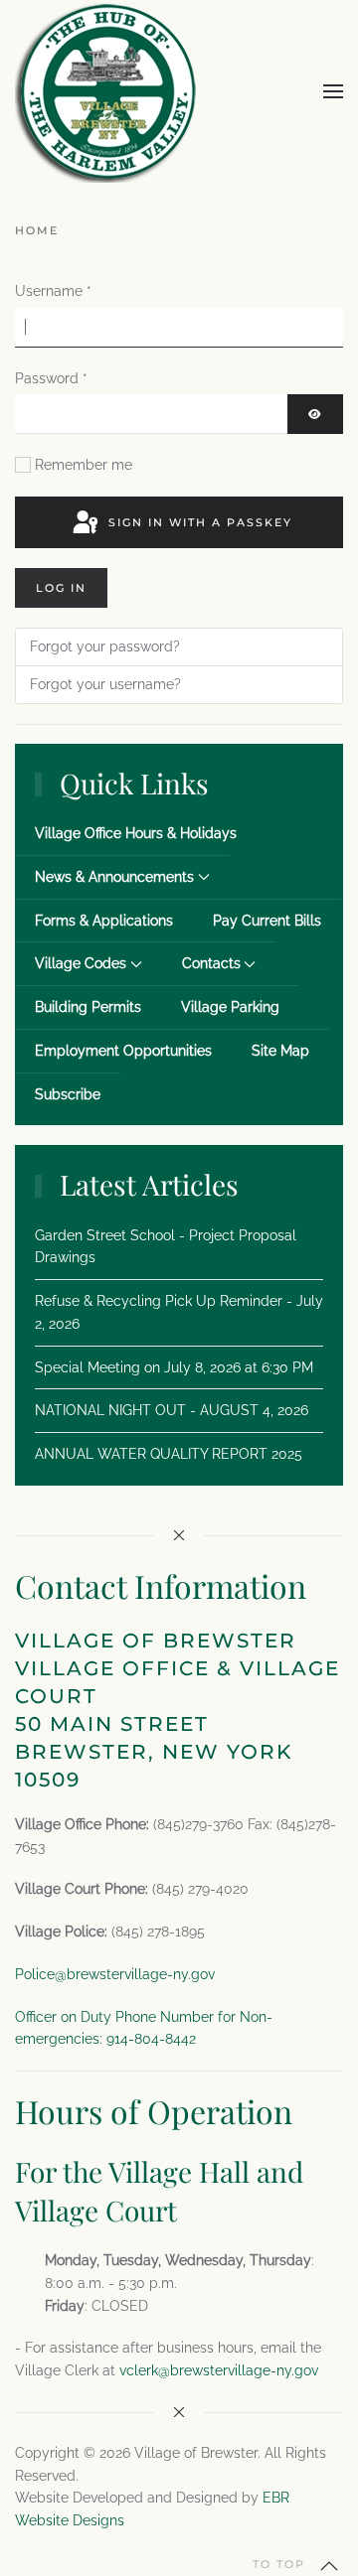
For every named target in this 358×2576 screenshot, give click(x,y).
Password (51, 378)
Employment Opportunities (123, 1051)
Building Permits (88, 1007)
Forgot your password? (105, 646)
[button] (333, 91)
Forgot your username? (105, 684)
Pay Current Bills (267, 921)
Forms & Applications (104, 921)
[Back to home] (106, 91)
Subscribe (68, 1094)
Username (53, 291)
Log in (61, 588)
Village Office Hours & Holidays (136, 833)
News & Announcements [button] (114, 877)
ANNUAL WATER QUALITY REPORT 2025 (169, 1454)
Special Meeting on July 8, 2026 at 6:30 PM (174, 1367)
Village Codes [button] (81, 963)
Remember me (84, 465)
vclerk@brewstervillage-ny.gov (219, 2370)
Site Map (280, 1051)
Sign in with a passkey (198, 522)
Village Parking (230, 1007)
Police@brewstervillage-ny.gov (115, 1974)
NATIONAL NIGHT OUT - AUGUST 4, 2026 (172, 1410)
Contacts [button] (211, 963)
